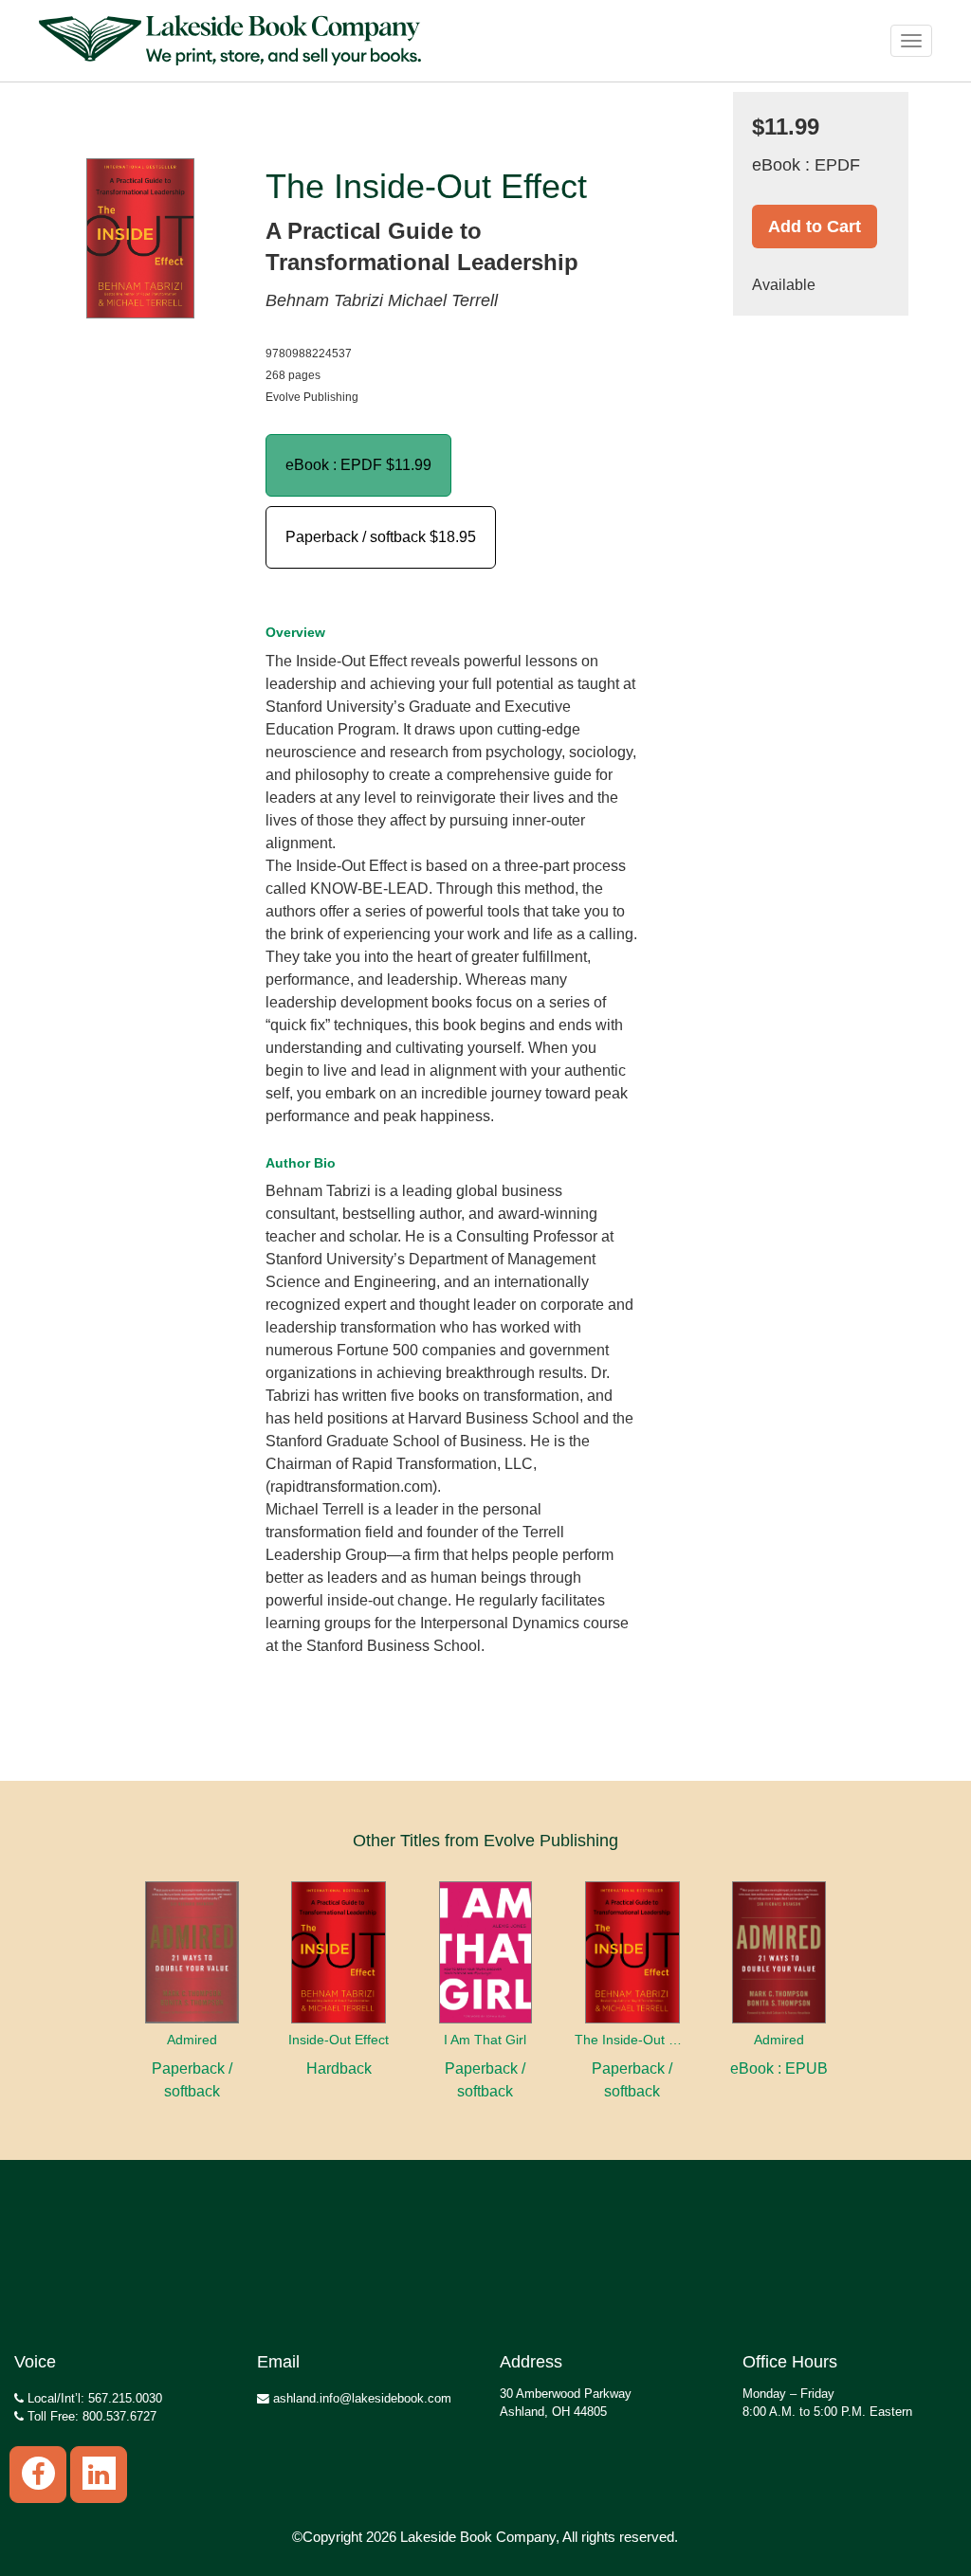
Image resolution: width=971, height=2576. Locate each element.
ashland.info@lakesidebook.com (360, 2398)
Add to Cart (815, 227)
